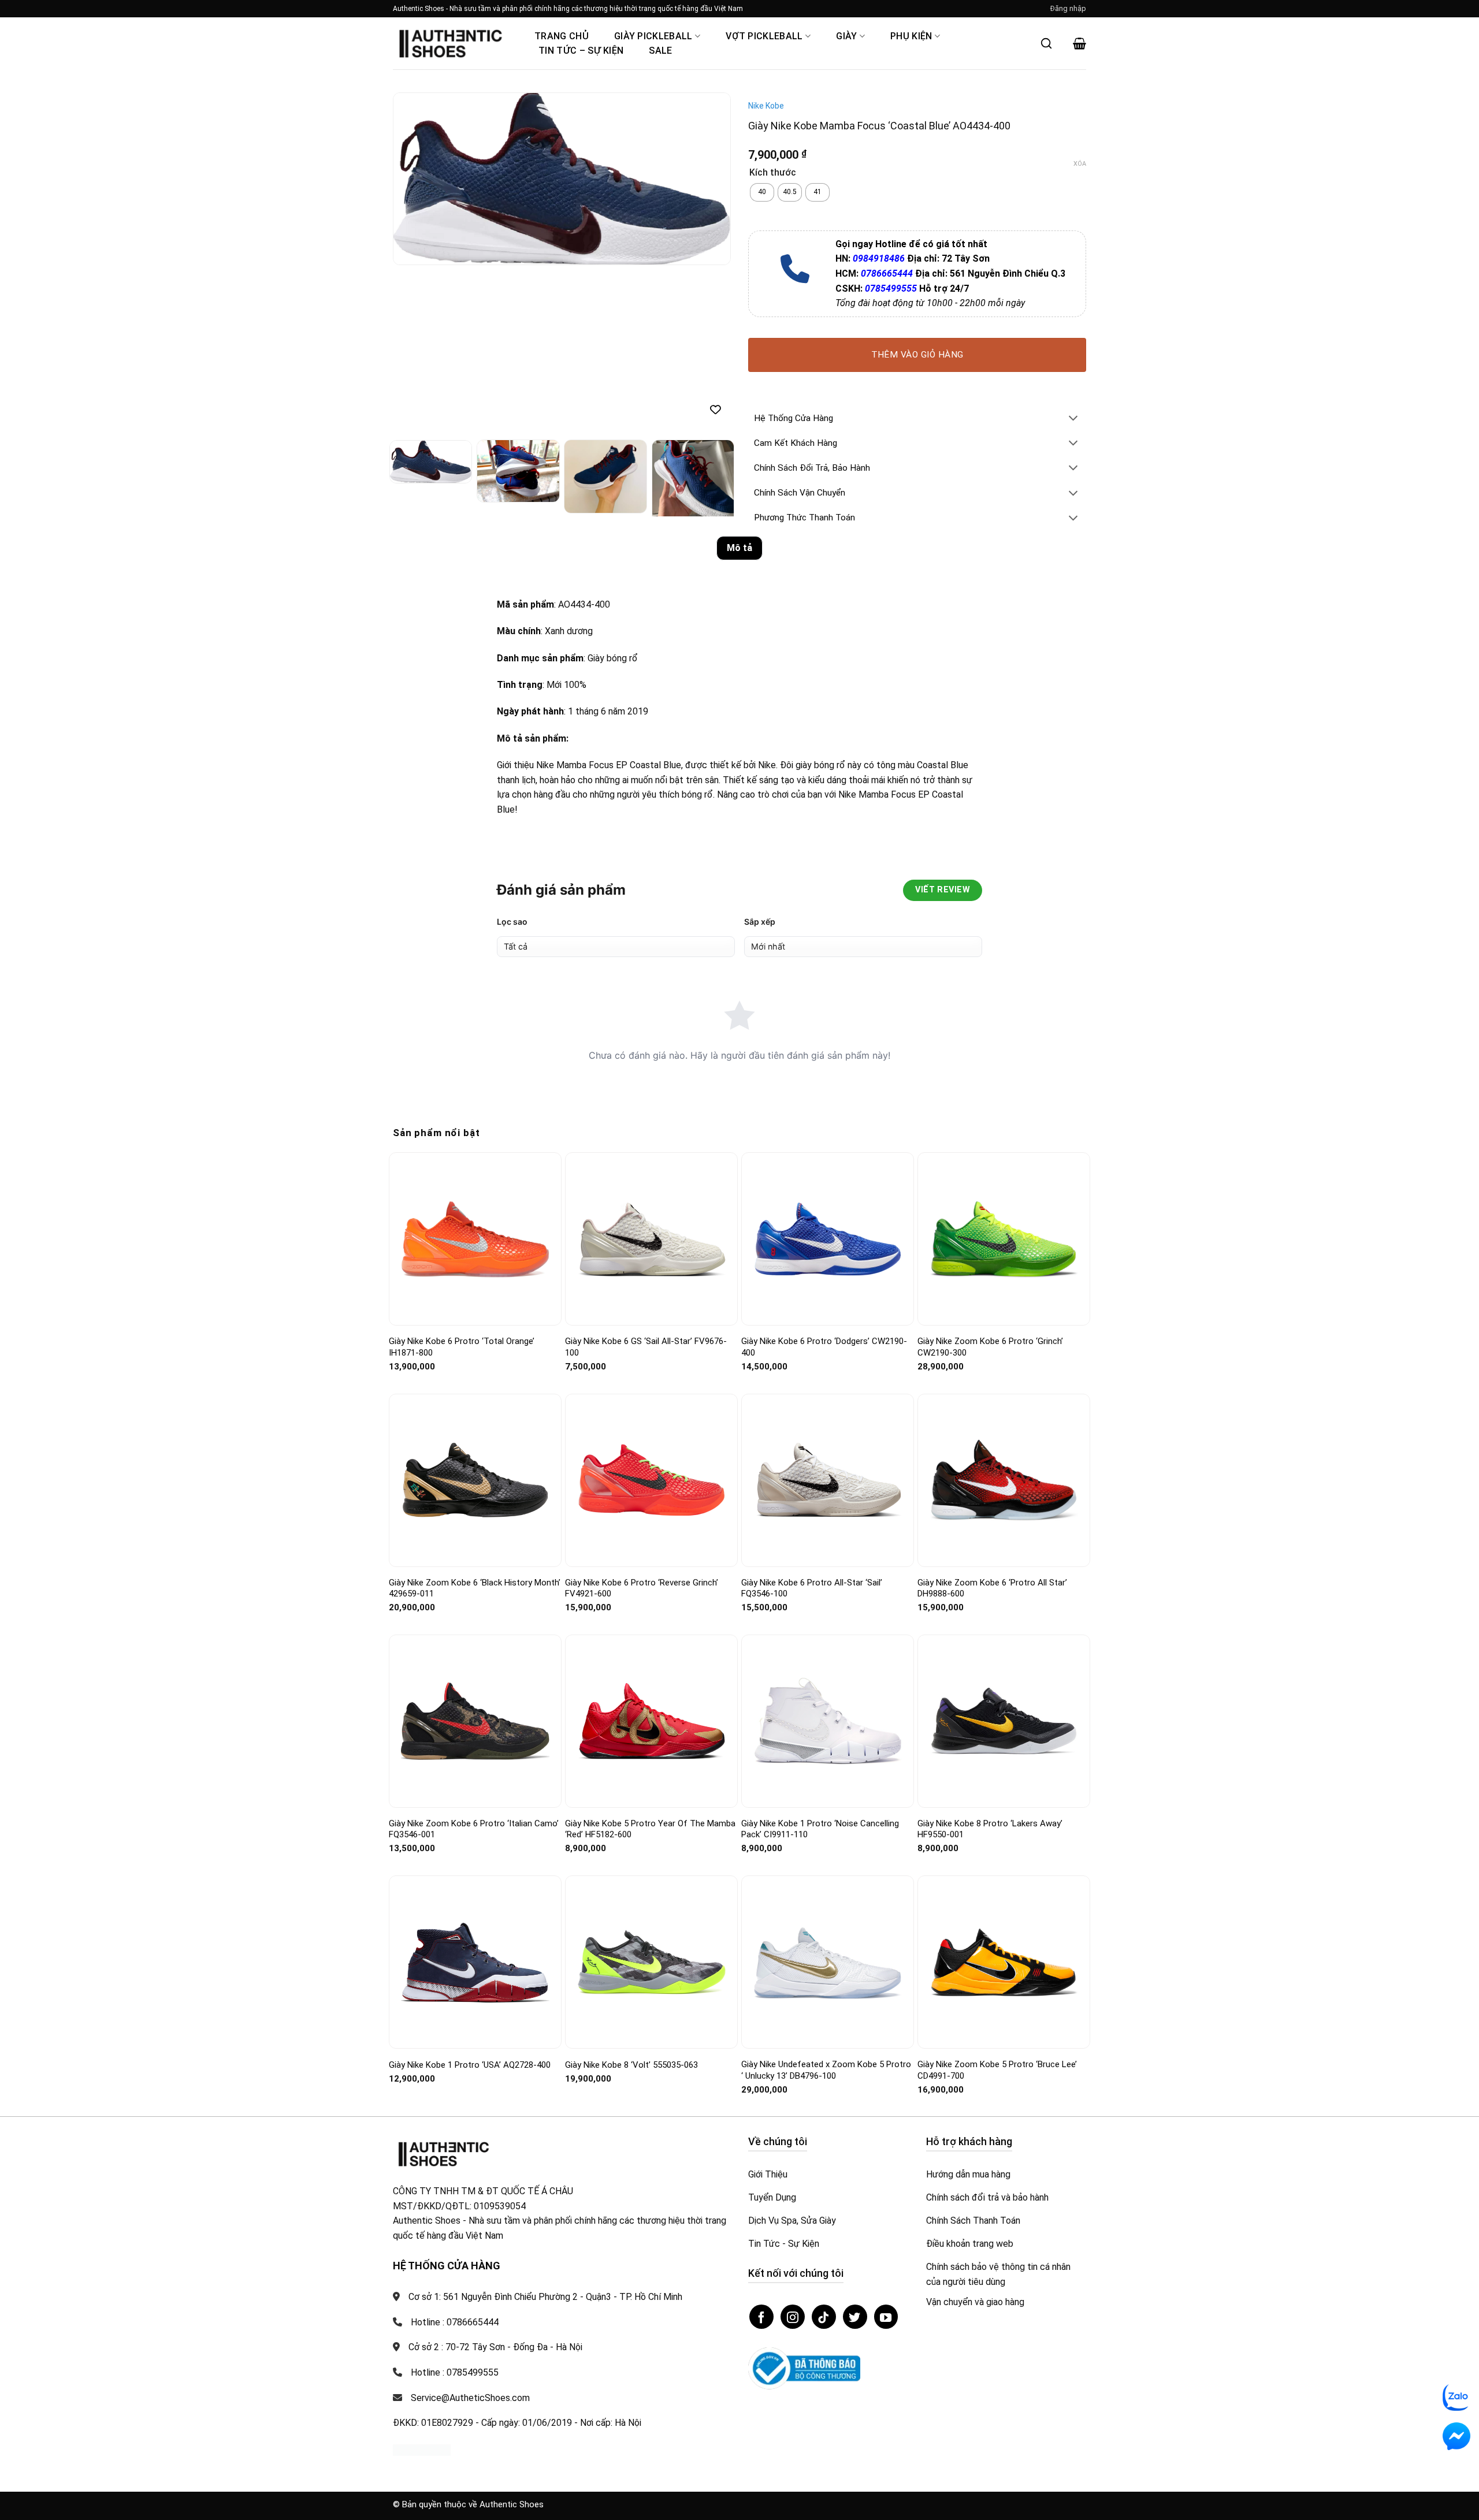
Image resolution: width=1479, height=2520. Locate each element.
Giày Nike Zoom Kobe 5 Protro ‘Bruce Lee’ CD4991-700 (997, 2070)
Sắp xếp (760, 922)
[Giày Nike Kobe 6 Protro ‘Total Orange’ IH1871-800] (475, 1239)
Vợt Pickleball (764, 36)
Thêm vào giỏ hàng (917, 355)
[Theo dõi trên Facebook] (761, 2317)
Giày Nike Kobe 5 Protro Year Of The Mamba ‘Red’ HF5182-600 (650, 1829)
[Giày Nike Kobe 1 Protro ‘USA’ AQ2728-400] (475, 1962)
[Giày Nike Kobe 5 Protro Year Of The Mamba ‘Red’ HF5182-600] (651, 1721)
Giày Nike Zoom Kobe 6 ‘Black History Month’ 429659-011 (475, 1588)
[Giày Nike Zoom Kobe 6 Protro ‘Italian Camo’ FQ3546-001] (475, 1721)
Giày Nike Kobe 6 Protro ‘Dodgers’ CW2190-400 (824, 1347)
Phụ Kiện (911, 36)
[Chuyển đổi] (1073, 419)
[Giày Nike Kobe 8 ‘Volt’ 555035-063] (651, 1962)
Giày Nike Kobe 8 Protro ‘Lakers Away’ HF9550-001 (990, 1829)
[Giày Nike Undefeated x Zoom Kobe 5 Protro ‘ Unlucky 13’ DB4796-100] (828, 1962)
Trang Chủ (562, 36)
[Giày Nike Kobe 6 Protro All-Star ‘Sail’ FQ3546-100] (828, 1480)
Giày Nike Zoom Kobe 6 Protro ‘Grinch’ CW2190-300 (990, 1347)
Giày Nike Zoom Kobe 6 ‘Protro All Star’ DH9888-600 (992, 1588)
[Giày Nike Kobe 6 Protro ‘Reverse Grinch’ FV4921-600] (651, 1480)
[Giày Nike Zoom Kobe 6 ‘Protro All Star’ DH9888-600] (1004, 1480)
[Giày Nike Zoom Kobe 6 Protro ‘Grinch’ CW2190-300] (1004, 1239)
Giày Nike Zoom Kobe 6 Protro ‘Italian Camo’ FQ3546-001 (474, 1829)
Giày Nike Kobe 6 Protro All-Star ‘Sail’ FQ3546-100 (812, 1588)
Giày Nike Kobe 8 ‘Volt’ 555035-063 (631, 2065)
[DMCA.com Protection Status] (422, 2449)
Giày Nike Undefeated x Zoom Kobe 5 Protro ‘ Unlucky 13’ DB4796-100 (826, 2070)
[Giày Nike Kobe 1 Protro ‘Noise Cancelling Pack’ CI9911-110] (828, 1721)
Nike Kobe (766, 106)
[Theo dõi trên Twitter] (855, 2317)
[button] (1068, 9)
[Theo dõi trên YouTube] (886, 2317)
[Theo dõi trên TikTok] (824, 2317)
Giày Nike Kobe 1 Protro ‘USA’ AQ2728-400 (470, 2065)
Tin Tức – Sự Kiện (581, 51)
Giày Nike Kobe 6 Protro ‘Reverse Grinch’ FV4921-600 (642, 1588)
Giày (846, 36)
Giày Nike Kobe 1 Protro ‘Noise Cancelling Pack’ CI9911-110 (820, 1829)
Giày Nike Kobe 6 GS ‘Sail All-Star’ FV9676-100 (646, 1347)
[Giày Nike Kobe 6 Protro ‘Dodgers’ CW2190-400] (828, 1239)
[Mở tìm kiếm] (1046, 43)
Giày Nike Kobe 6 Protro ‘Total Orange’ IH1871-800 (462, 1347)
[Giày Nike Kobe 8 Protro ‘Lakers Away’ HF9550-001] (1004, 1721)
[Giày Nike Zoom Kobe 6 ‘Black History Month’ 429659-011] (475, 1480)
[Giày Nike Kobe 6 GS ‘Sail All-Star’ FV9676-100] (651, 1239)
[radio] (762, 192)
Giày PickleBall (653, 36)
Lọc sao (512, 922)
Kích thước (773, 173)
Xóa (1080, 164)
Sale (660, 51)
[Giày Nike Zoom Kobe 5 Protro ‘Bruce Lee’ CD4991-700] (1004, 1962)
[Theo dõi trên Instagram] (793, 2317)
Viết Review (943, 890)
